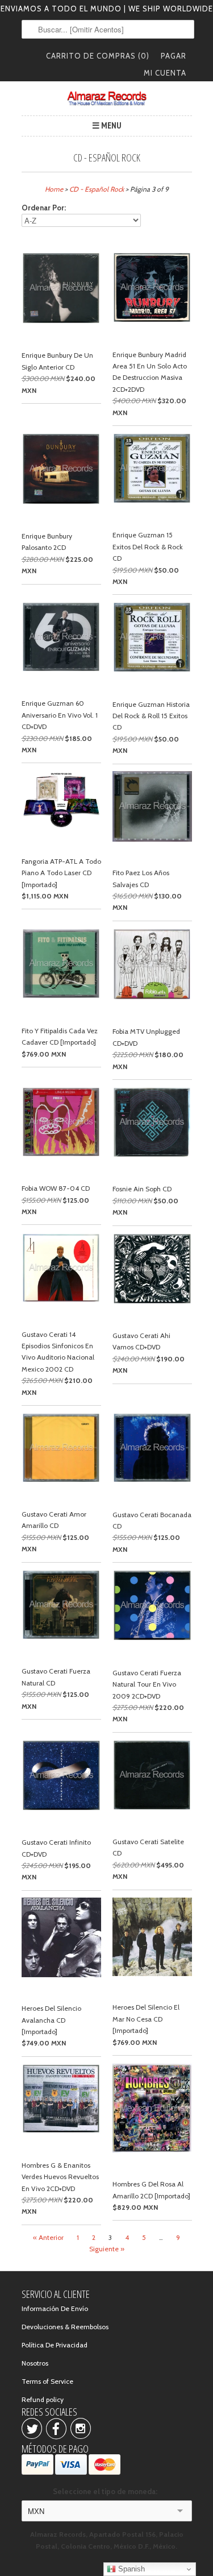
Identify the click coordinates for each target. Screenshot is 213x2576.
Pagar (174, 56)
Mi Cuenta (165, 73)
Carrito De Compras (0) (98, 56)
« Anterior (48, 2237)
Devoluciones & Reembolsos (65, 2327)
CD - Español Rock (107, 158)
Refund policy (43, 2399)
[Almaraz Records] (107, 98)
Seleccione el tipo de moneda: (107, 2491)
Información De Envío (55, 2308)
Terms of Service (47, 2381)
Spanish (130, 2569)
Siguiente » (107, 2249)
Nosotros (35, 2363)
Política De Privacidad (55, 2345)
